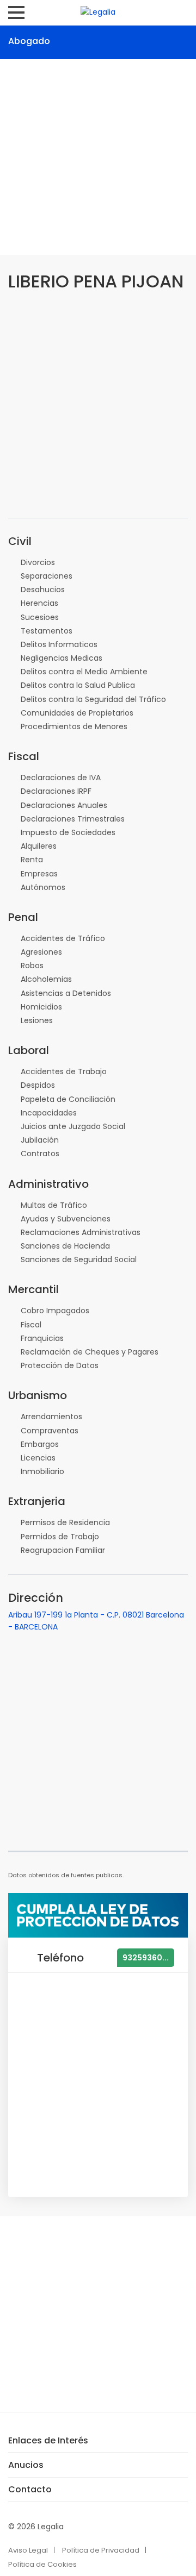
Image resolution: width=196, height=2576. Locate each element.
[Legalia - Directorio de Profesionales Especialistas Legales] (98, 11)
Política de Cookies (42, 2564)
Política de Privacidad (101, 2550)
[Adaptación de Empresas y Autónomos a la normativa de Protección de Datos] (98, 1915)
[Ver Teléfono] (99, 40)
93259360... (146, 1958)
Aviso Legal (28, 2550)
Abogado (29, 41)
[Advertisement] (98, 157)
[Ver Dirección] (71, 40)
